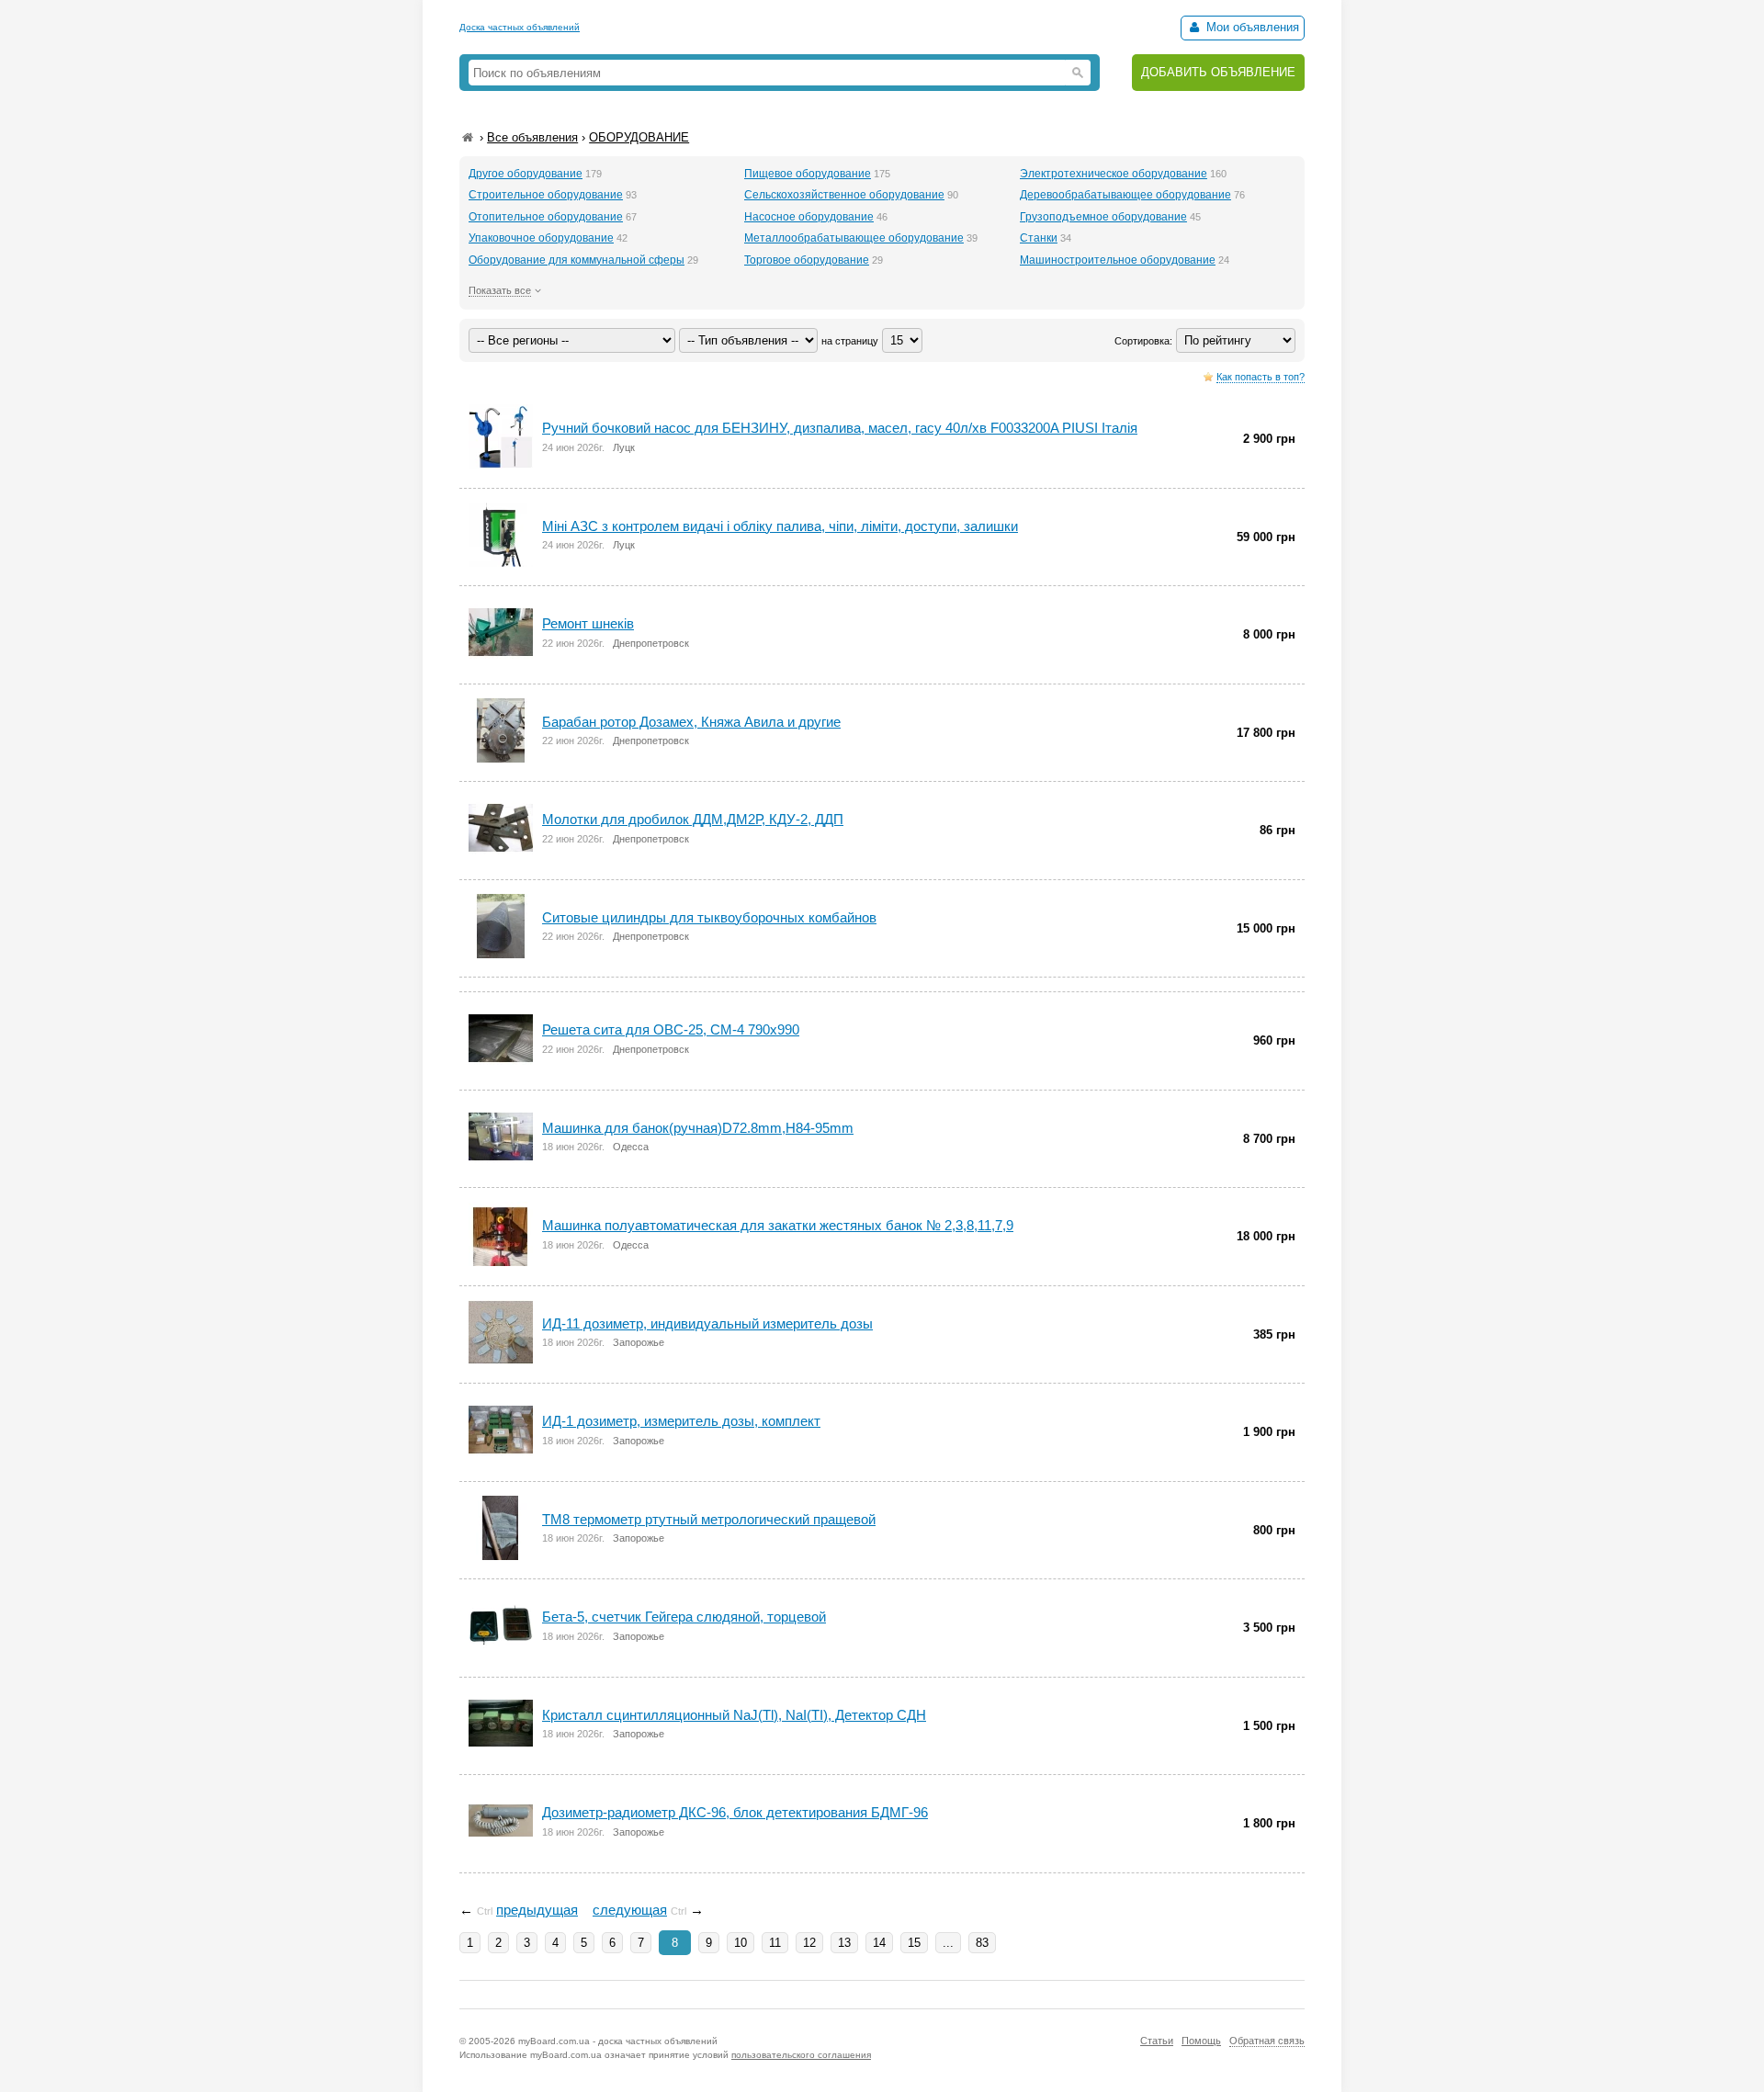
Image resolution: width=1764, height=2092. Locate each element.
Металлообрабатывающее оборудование (854, 238)
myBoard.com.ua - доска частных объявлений (618, 2041)
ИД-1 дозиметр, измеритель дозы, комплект (681, 1421)
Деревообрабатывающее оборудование (1125, 195)
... (948, 1943)
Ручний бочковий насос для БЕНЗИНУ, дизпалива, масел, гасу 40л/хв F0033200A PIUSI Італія (840, 428)
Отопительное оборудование (546, 217)
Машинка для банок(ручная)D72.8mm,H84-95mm (698, 1128)
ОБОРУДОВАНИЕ (639, 137)
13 (844, 1943)
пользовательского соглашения (801, 2055)
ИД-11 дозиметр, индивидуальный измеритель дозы (707, 1323)
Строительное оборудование (546, 195)
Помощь (1201, 2041)
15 (914, 1943)
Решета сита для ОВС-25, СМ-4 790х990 (671, 1029)
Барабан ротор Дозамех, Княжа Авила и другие (691, 722)
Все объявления (532, 137)
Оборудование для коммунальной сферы (577, 260)
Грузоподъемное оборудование (1103, 217)
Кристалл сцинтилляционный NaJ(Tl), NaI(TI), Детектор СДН (734, 1715)
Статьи (1157, 2041)
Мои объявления (1251, 27)
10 (741, 1943)
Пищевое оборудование (808, 174)
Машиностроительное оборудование (1118, 260)
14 (879, 1943)
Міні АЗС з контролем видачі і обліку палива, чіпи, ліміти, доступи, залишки (780, 526)
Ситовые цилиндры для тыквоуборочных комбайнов (709, 917)
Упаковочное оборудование (541, 238)
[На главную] (468, 137)
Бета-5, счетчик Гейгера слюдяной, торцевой (684, 1617)
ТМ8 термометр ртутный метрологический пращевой (709, 1519)
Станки (1039, 238)
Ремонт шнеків (588, 623)
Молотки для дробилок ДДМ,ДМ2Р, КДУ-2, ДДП (693, 819)
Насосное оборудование (809, 217)
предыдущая (537, 1910)
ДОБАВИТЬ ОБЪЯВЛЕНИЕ (1218, 72)
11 (775, 1943)
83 (982, 1943)
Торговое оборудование (807, 260)
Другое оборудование (526, 174)
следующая (630, 1910)
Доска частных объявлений (520, 27)
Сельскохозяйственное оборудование (844, 195)
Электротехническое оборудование (1114, 174)
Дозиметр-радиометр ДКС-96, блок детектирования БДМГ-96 (735, 1812)
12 (809, 1943)
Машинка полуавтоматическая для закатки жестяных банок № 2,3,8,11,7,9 (778, 1225)
